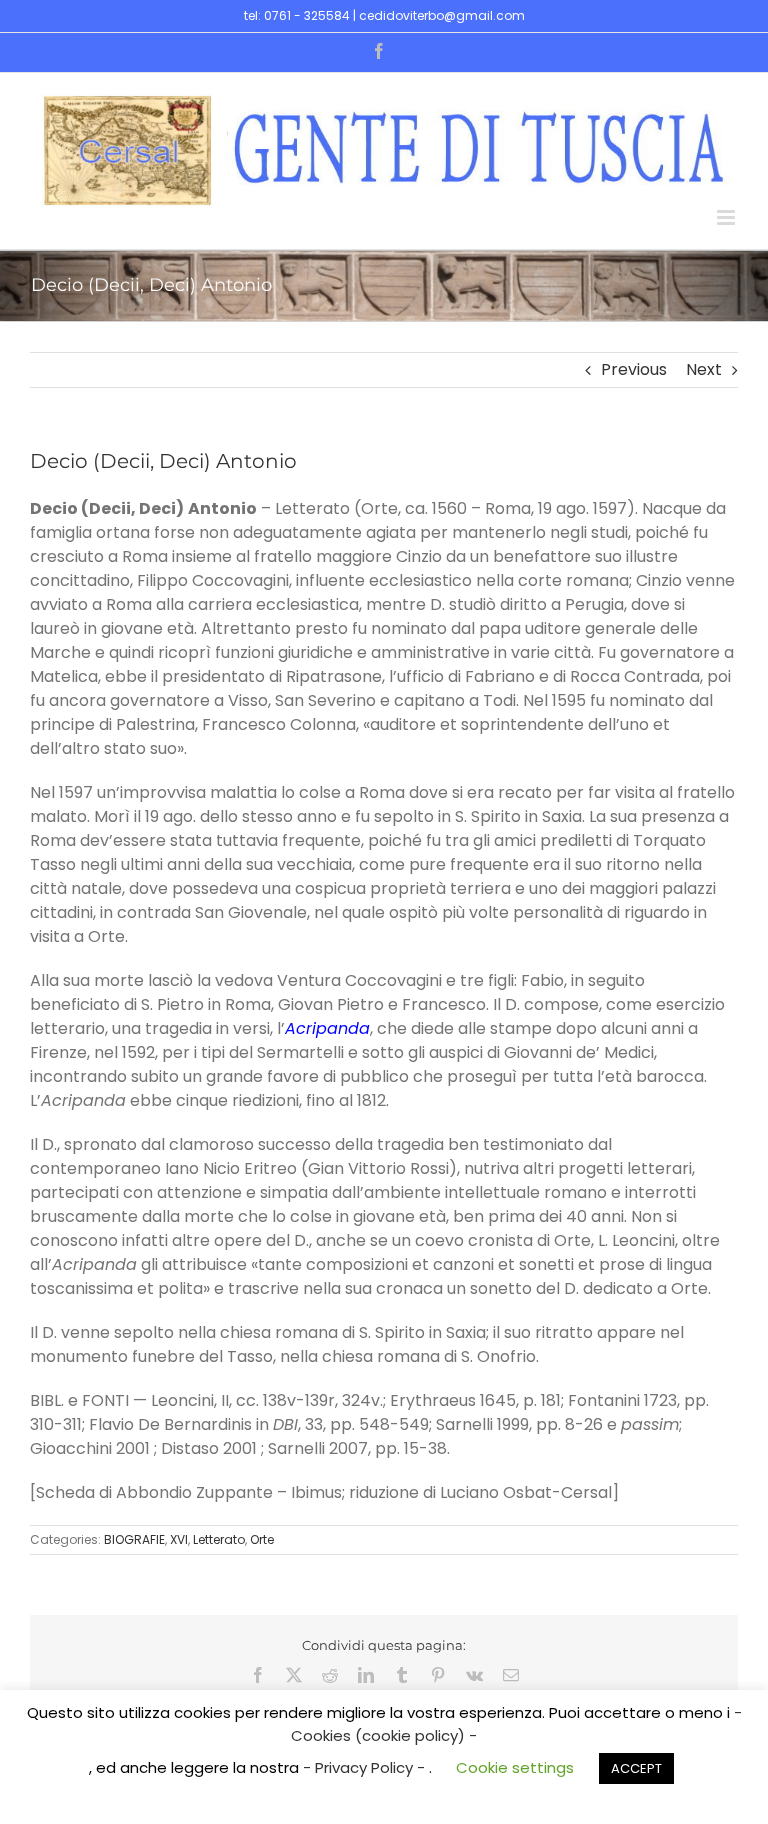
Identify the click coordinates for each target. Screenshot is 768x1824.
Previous (634, 369)
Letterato (219, 1539)
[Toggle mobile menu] (727, 217)
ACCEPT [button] (636, 1768)
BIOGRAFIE (134, 1539)
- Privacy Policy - (366, 1767)
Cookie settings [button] (515, 1767)
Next (704, 369)
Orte (262, 1539)
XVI (179, 1539)
